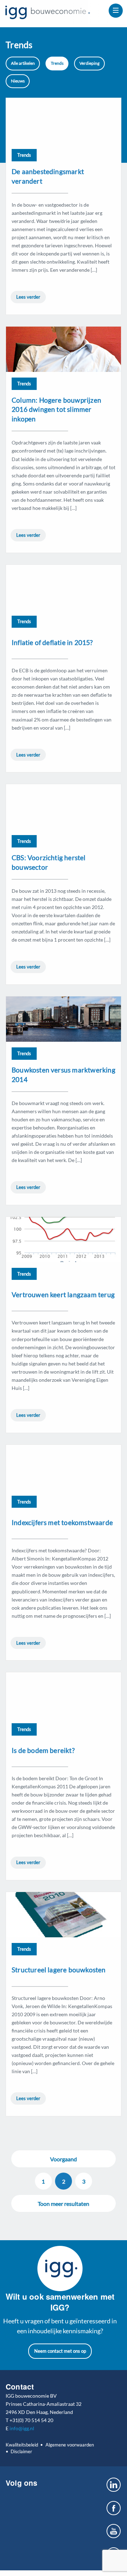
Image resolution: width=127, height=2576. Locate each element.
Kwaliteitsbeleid (22, 2445)
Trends (57, 63)
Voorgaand (64, 2159)
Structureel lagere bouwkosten (59, 1970)
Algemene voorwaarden (69, 2445)
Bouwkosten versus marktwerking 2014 (64, 1075)
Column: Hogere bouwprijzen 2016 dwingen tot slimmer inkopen (56, 410)
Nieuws (18, 81)
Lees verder (28, 297)
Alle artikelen (23, 63)
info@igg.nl (22, 2428)
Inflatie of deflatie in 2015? (52, 642)
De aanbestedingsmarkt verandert (48, 176)
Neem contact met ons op (60, 2351)
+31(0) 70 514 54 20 (31, 2420)
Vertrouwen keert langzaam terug (63, 1295)
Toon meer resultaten (64, 2204)
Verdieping (89, 63)
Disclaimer (21, 2451)
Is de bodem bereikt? (43, 1750)
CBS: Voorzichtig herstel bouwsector (49, 862)
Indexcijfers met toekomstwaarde (62, 1522)
